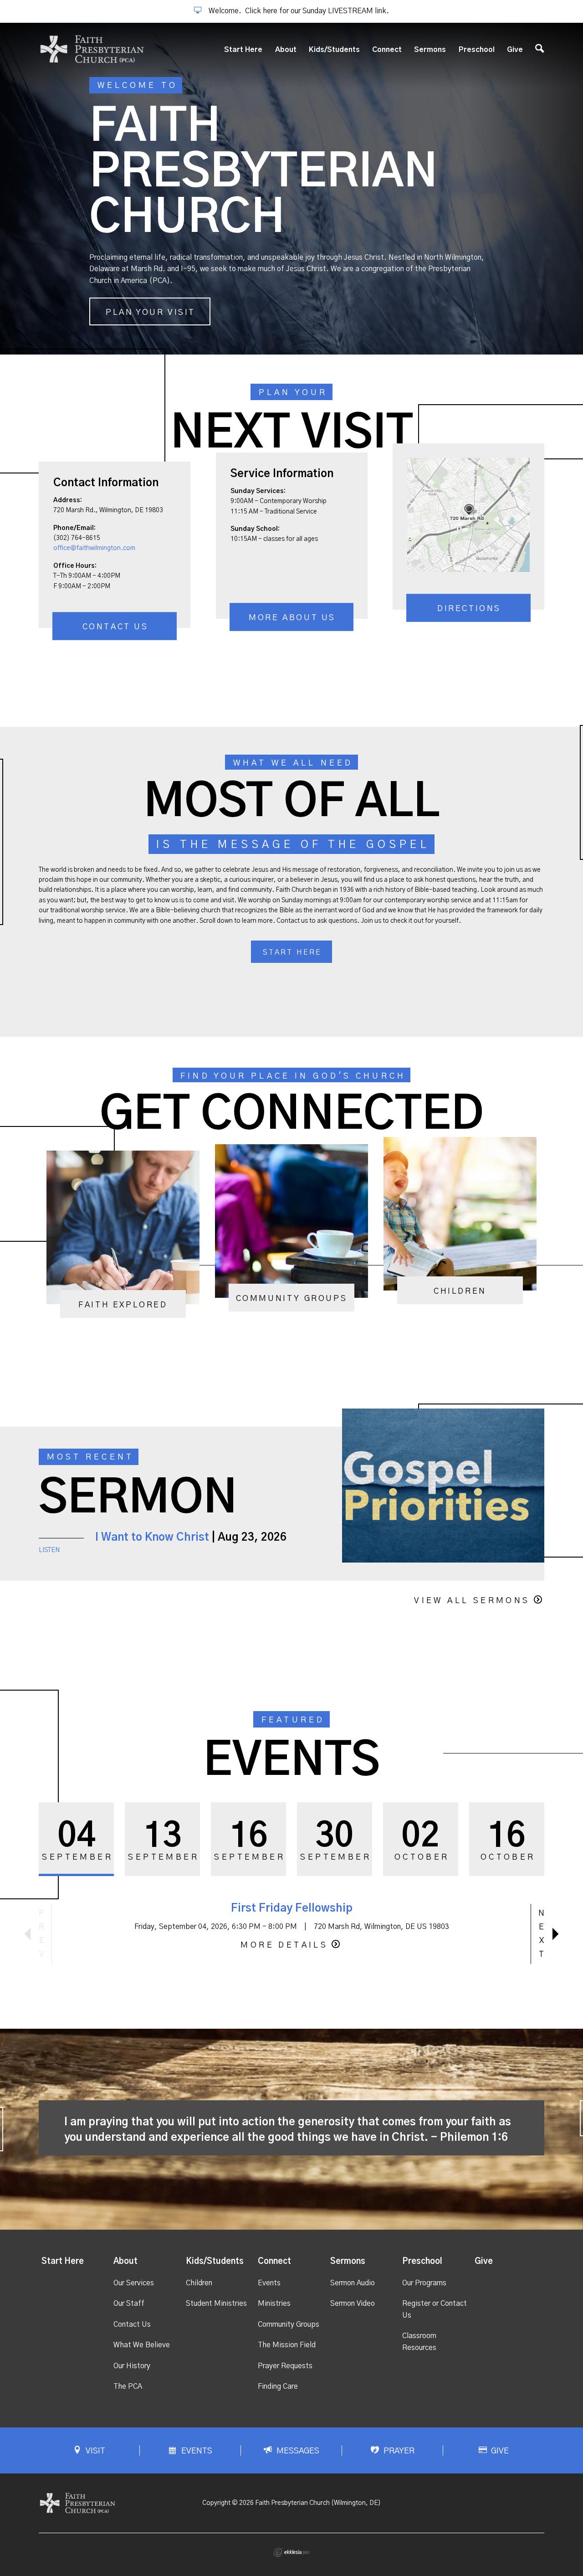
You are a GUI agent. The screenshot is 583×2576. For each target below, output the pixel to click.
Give (515, 50)
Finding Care (278, 2386)
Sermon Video (353, 2303)
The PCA (128, 2386)
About (286, 50)
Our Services (134, 2283)
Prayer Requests (285, 2366)
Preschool (477, 50)
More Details (284, 1945)
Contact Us (115, 627)
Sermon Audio (353, 2283)
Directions (469, 609)
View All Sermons (472, 1601)
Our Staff (129, 2303)
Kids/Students (334, 50)
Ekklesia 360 (291, 2552)
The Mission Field (287, 2345)
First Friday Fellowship (292, 1908)
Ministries (274, 2303)
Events (269, 2283)
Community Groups (289, 2324)
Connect (387, 50)
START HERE (292, 952)
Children (199, 2283)
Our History (132, 2366)
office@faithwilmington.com (94, 548)
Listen (49, 1550)
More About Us (292, 618)
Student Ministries (216, 2303)
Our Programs (424, 2283)
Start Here (243, 50)
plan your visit (151, 313)
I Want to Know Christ (152, 1537)
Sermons (430, 50)
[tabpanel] (291, 189)
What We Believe (142, 2345)
